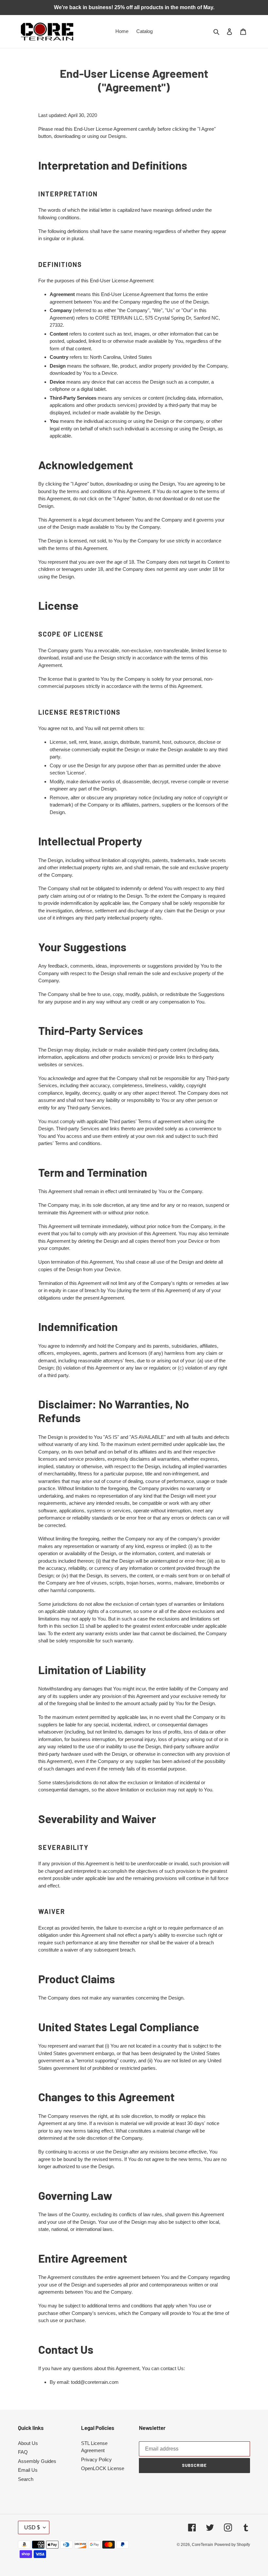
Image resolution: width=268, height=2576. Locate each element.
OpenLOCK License (103, 2468)
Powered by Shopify (232, 2545)
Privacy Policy (96, 2460)
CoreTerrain (202, 2545)
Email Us (28, 2470)
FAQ (23, 2452)
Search (26, 2479)
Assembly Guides (37, 2461)
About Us (28, 2443)
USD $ (32, 2527)
